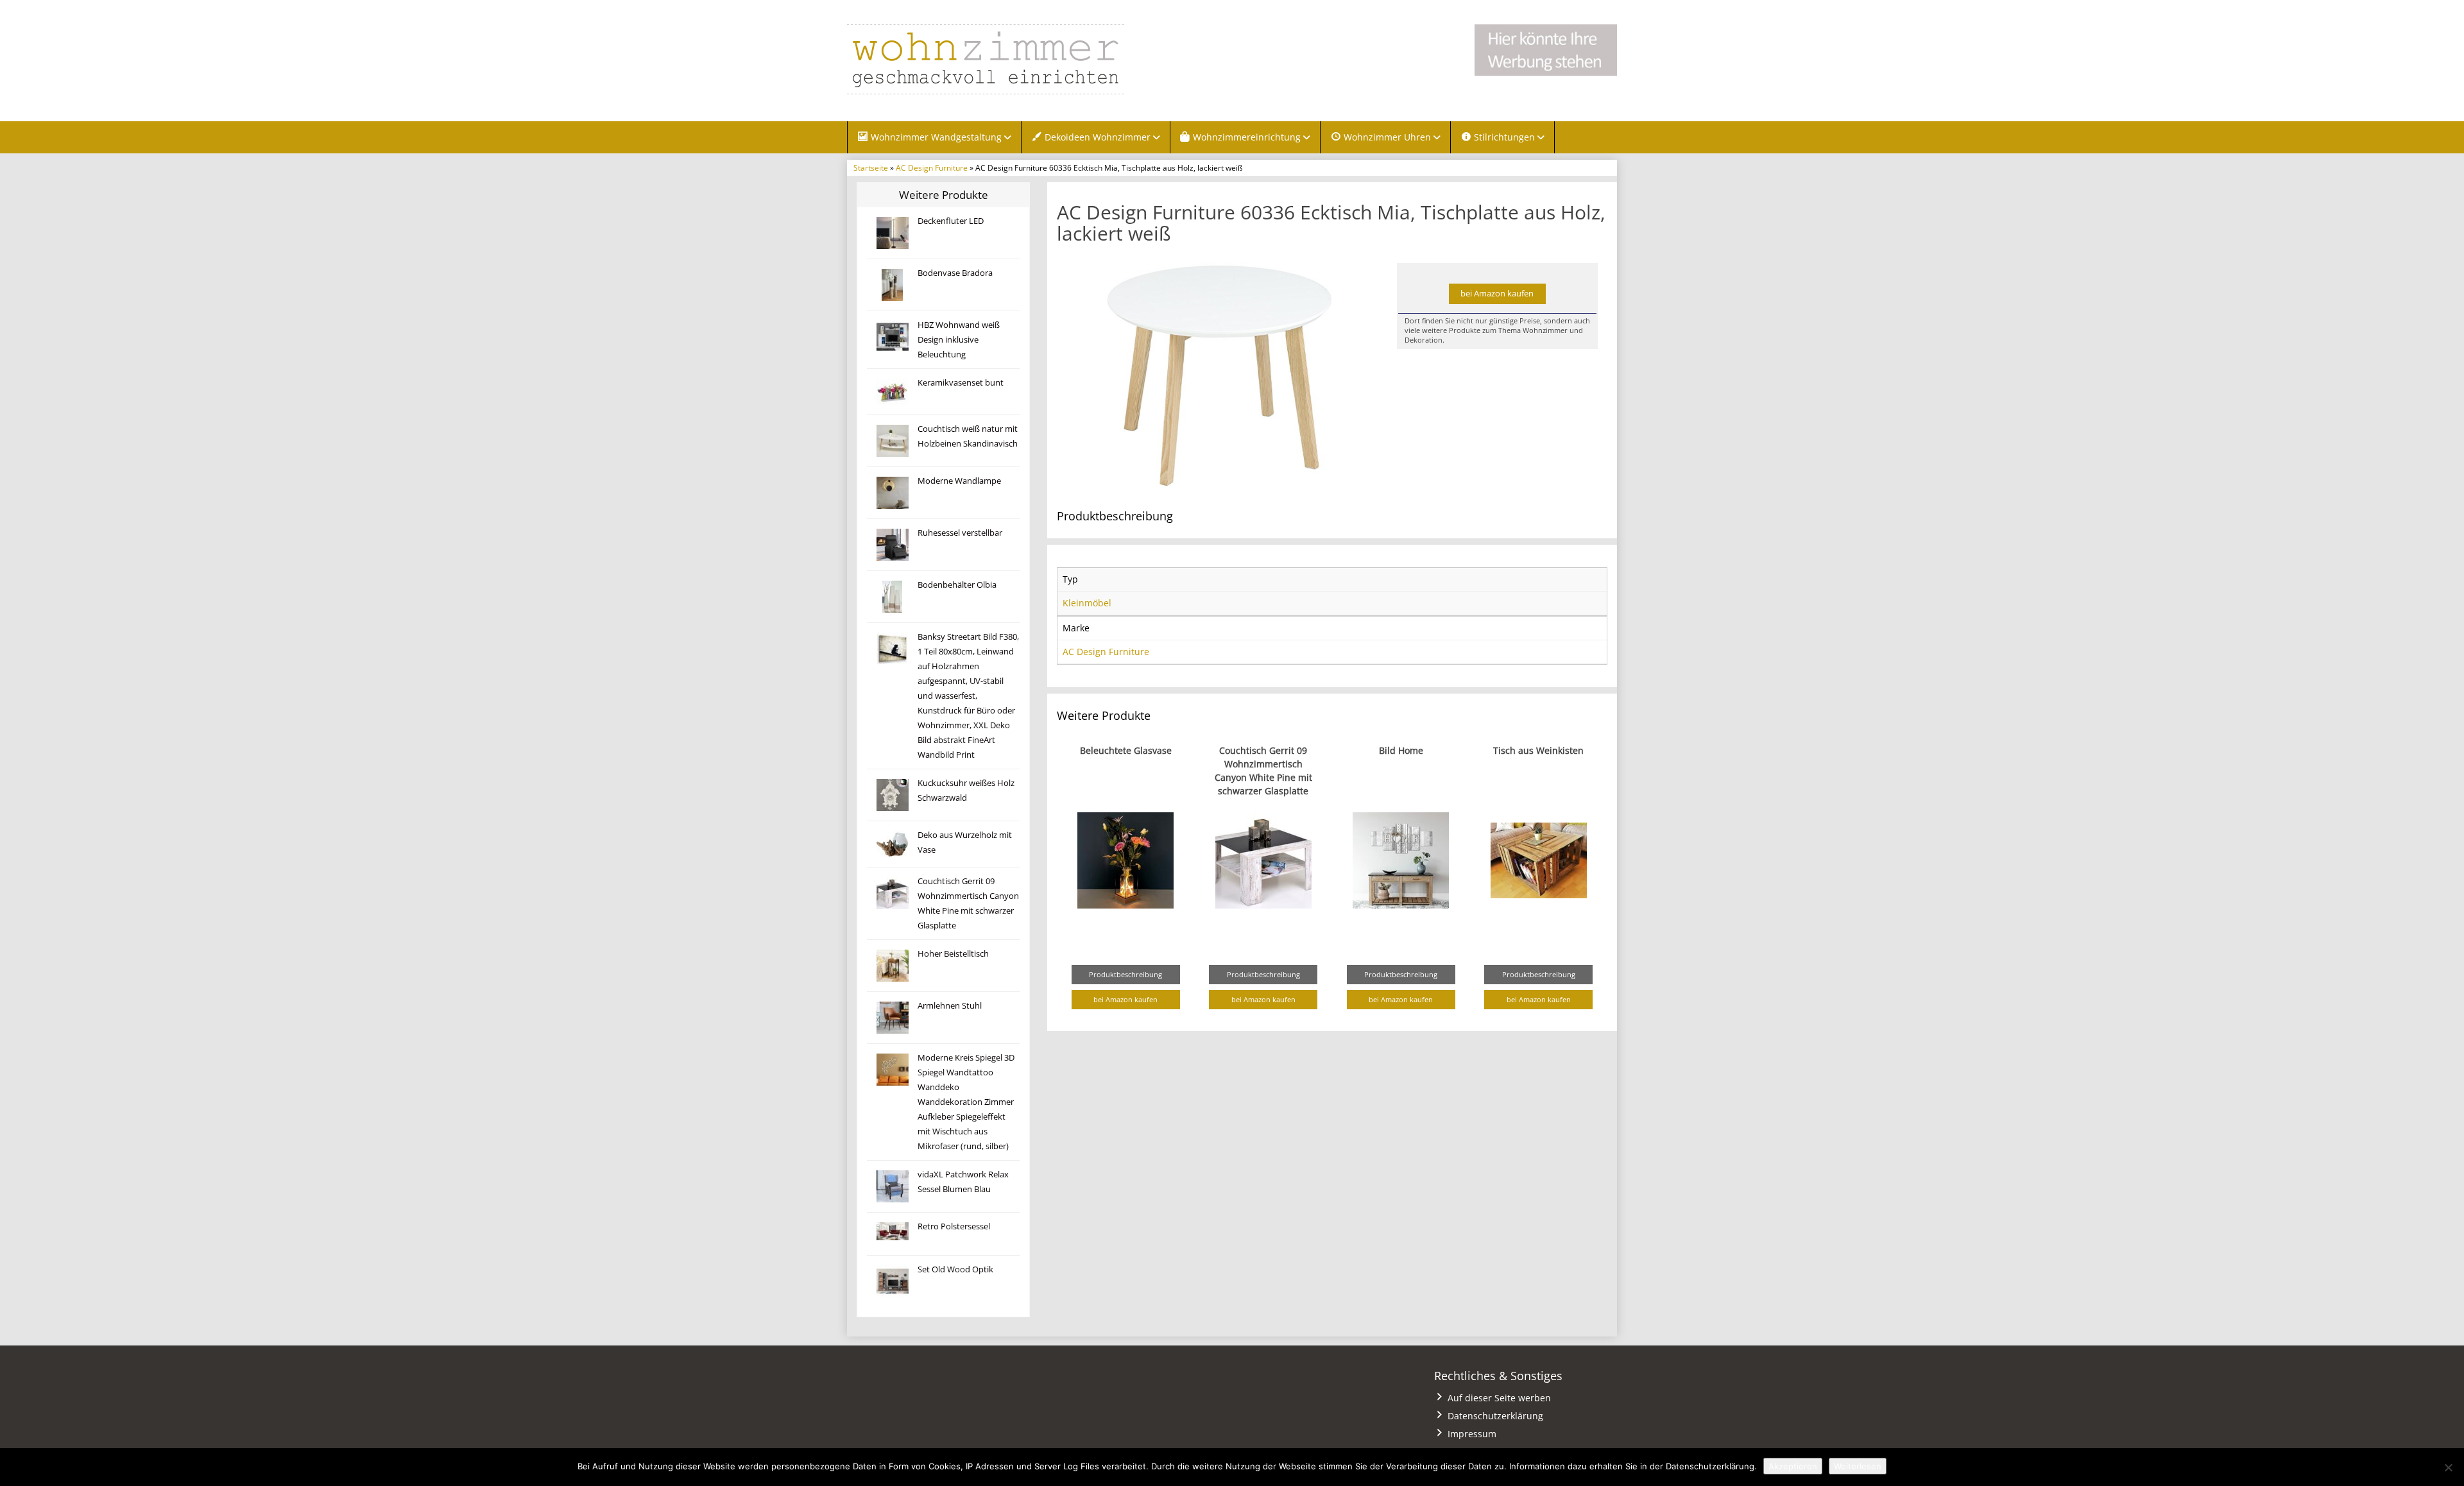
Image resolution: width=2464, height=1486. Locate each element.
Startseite (871, 167)
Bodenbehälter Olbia (957, 585)
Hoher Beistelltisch (953, 954)
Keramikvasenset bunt (961, 383)
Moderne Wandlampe (959, 481)
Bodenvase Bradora (955, 273)
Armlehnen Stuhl (950, 1006)
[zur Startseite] (1007, 59)
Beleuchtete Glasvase (1126, 750)
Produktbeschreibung (1125, 974)
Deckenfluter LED (951, 221)
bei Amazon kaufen (1497, 294)
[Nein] (2448, 1467)
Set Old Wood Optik (955, 1269)
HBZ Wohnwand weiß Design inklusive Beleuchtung (959, 340)
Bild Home (1401, 750)
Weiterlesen (1858, 1466)
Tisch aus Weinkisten (1538, 750)
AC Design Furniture (932, 167)
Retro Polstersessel (954, 1226)
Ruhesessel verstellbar (960, 533)
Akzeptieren (1793, 1466)
